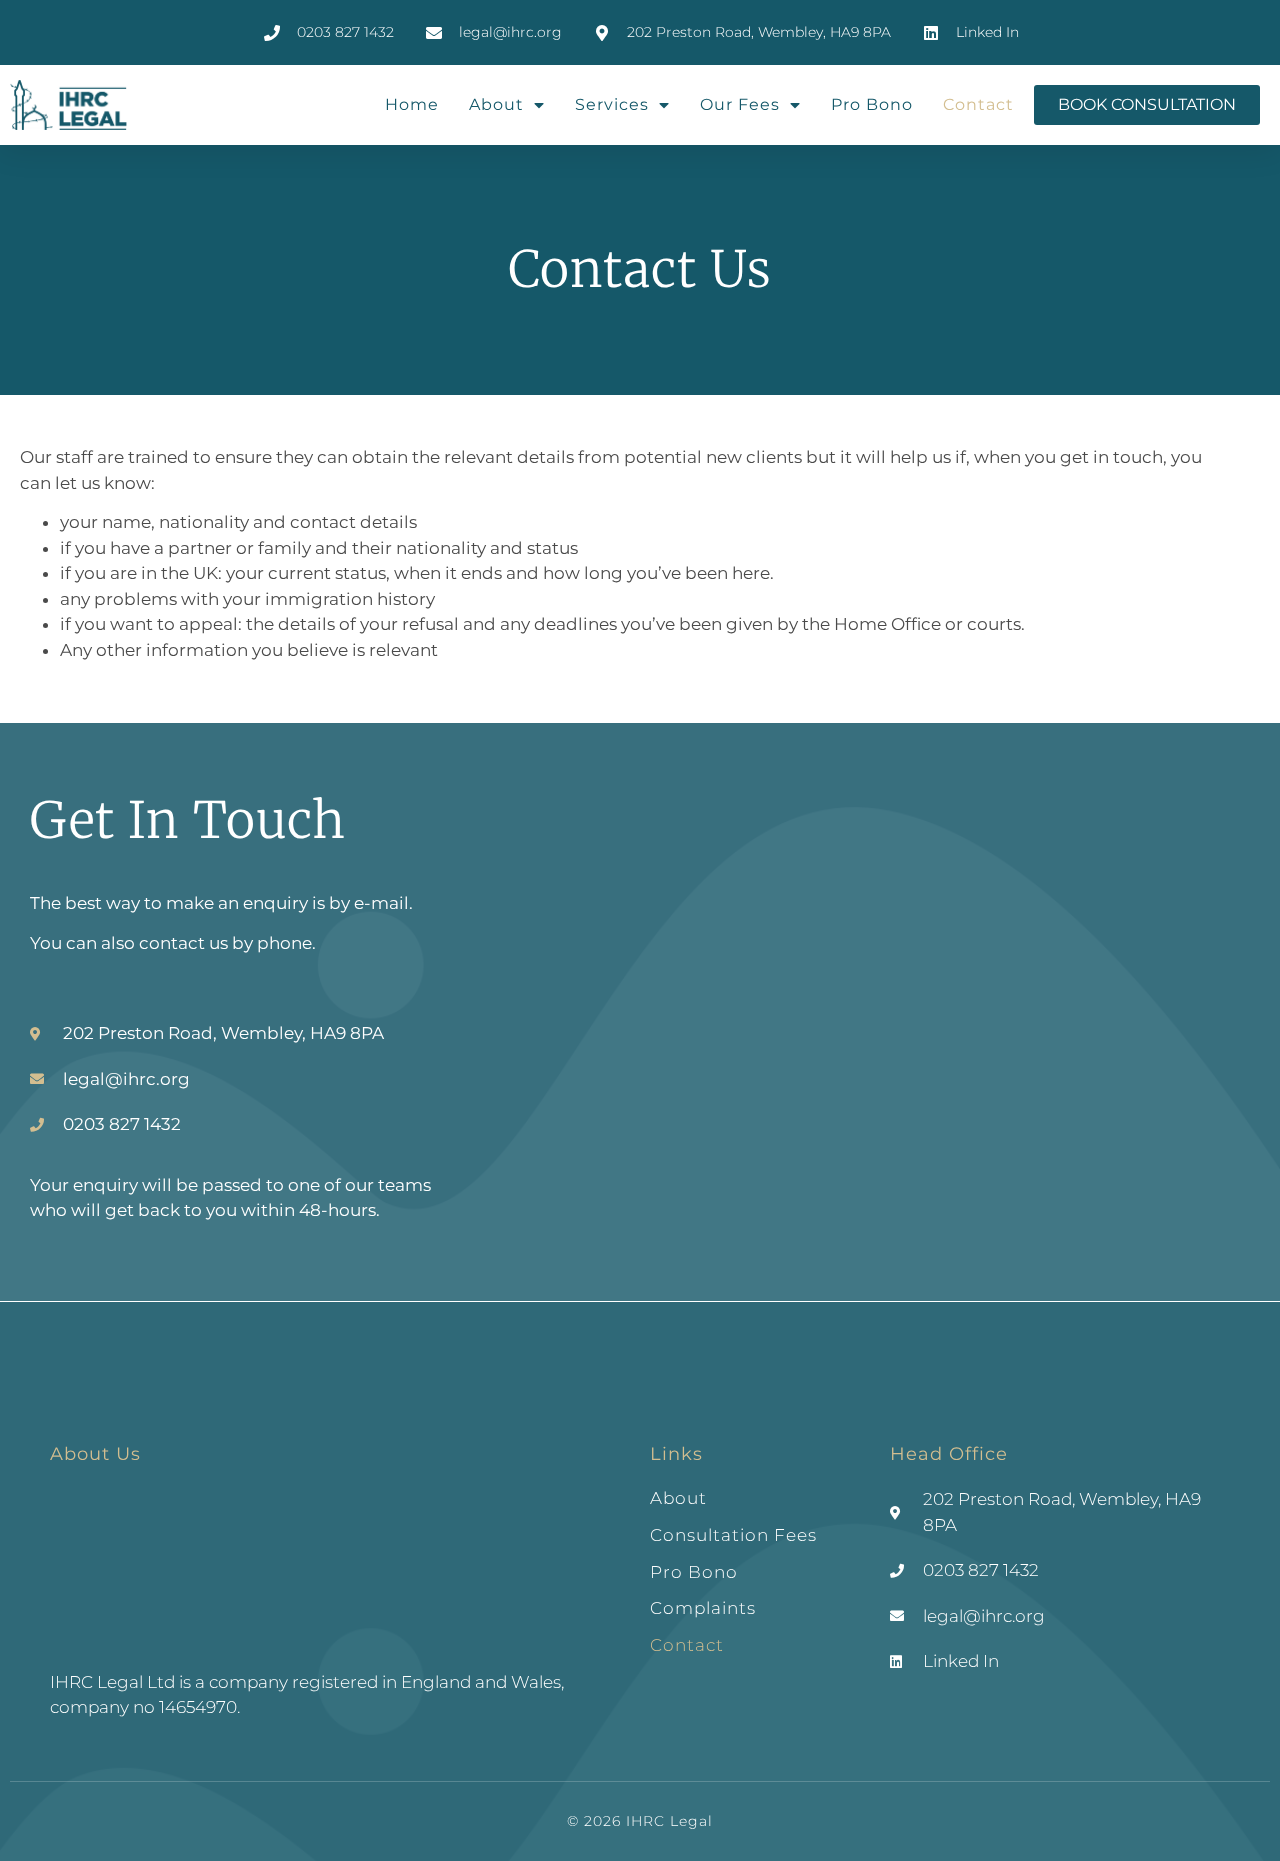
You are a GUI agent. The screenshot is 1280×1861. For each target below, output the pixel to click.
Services (612, 104)
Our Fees (740, 104)
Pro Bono (872, 104)
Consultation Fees (733, 1535)
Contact (978, 104)
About (496, 104)
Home (412, 104)
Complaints (703, 1608)
